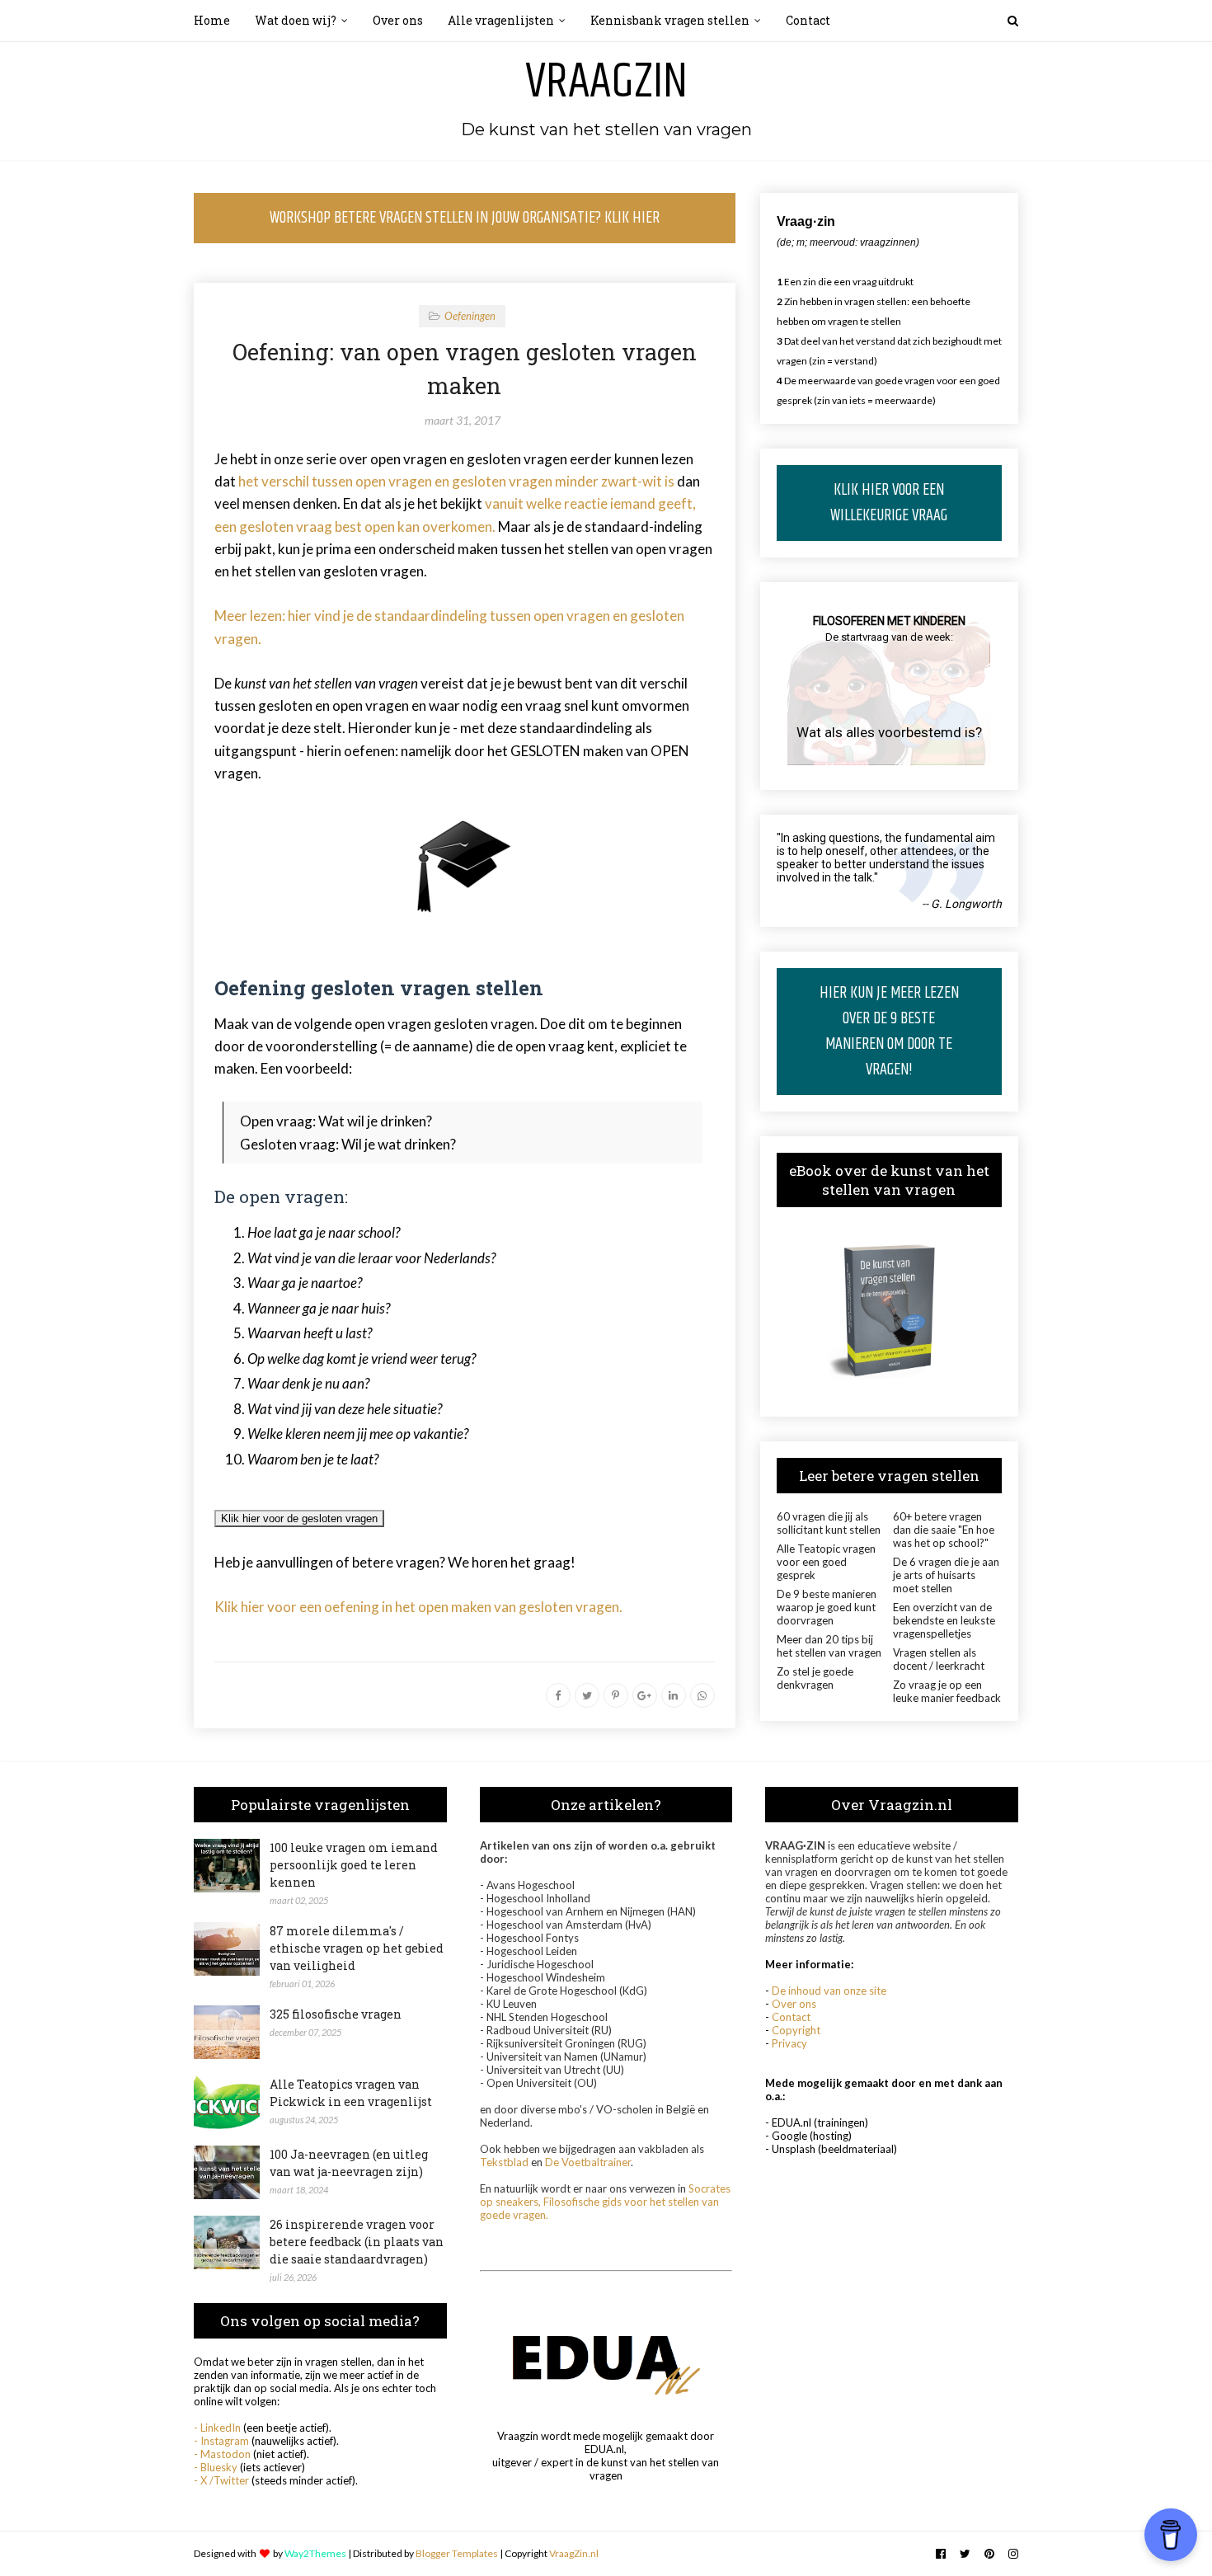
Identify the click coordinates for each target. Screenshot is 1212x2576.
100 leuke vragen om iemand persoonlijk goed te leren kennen (354, 1865)
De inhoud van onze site (829, 1991)
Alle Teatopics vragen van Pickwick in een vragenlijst (351, 2093)
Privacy (789, 2043)
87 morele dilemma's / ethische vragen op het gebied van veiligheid (357, 1948)
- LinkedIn (217, 2428)
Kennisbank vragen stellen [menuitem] (670, 20)
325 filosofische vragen (336, 2014)
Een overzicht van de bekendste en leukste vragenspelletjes (944, 1620)
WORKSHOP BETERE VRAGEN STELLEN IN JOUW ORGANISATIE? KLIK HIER (465, 218)
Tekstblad (504, 2162)
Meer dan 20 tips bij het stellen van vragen (829, 1646)
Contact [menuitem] (808, 20)
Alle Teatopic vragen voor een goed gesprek (826, 1562)
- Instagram (221, 2441)
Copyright (796, 2030)
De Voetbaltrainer (588, 2162)
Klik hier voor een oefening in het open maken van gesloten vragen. (418, 1607)
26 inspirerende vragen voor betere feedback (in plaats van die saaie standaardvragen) (357, 2242)
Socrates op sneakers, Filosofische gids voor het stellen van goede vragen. (605, 2202)
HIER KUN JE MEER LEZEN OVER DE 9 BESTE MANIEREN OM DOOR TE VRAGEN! (889, 1032)
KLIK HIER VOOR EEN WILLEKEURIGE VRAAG (889, 503)
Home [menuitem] (212, 20)
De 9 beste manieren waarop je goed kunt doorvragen (827, 1607)
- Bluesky (216, 2467)
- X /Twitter (221, 2480)
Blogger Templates (457, 2553)
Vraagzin (606, 82)
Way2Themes (315, 2553)
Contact (791, 2017)
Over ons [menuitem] (398, 20)
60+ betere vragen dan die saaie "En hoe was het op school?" (944, 1530)
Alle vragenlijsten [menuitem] (501, 20)
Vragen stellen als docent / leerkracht (939, 1659)
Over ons (794, 2004)
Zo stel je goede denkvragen (815, 1678)
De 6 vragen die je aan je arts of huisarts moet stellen (946, 1575)
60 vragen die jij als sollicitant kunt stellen (829, 1523)
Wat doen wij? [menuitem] (296, 20)
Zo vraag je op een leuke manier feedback (947, 1691)
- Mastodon (222, 2454)
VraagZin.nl (574, 2553)
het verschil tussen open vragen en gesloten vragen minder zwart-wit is (456, 481)
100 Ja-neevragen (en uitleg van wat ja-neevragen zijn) (349, 2163)
